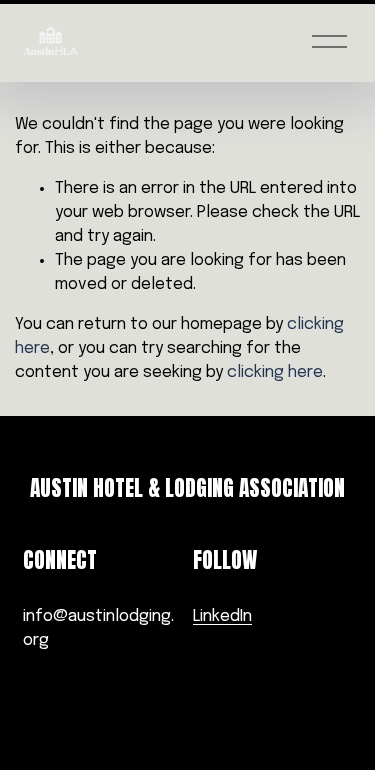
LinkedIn (222, 616)
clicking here (275, 372)
